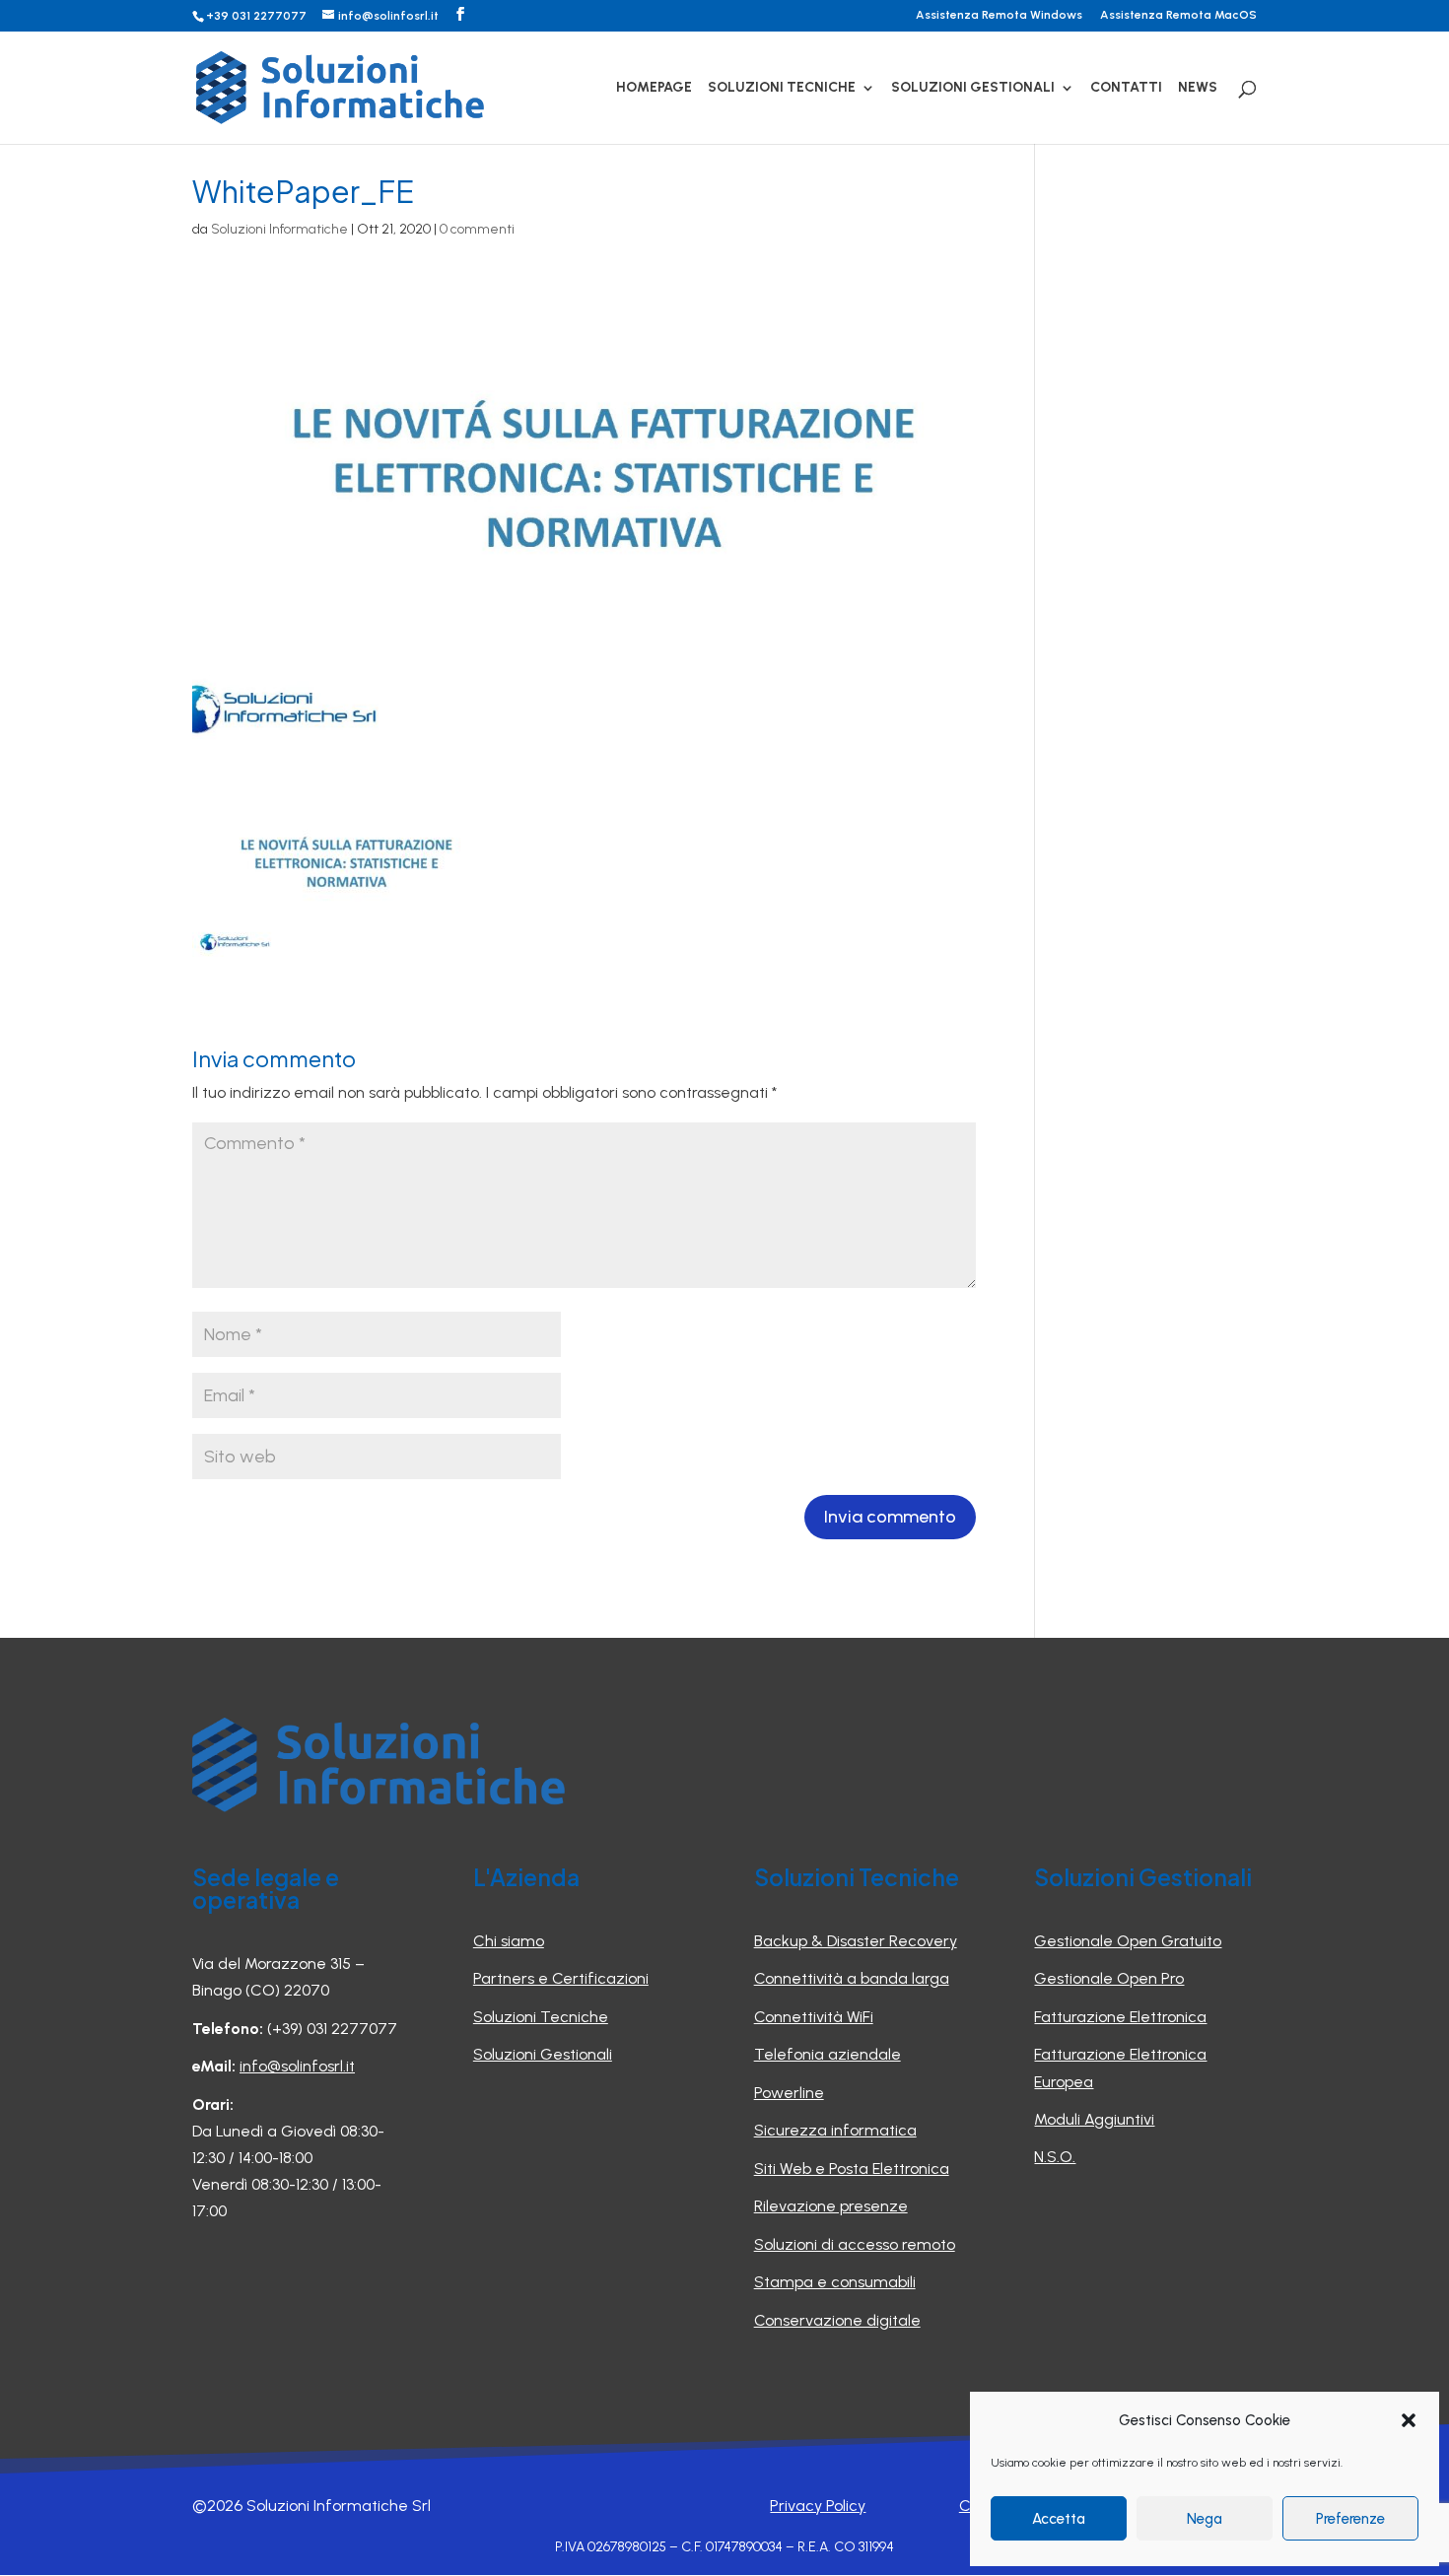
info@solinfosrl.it (297, 2066)
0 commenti (477, 229)
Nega (1205, 2519)
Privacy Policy (818, 2506)
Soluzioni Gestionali (973, 88)
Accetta (1059, 2519)
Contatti (1126, 88)
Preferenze (1350, 2519)
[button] (1409, 2420)
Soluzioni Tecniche (782, 88)
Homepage (654, 88)
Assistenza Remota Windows (999, 15)
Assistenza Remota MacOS (1178, 15)
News (1198, 88)
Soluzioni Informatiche (279, 229)
